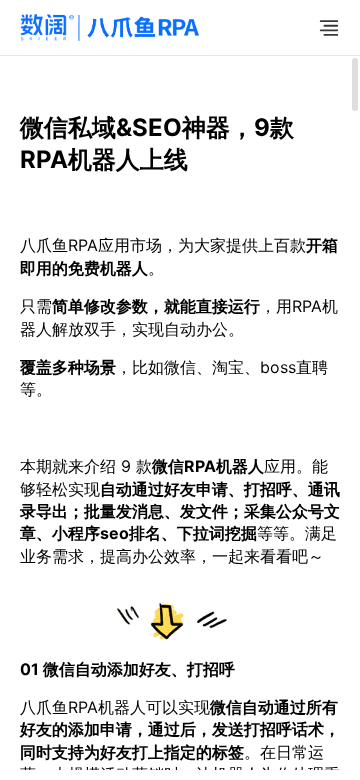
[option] (180, 578)
